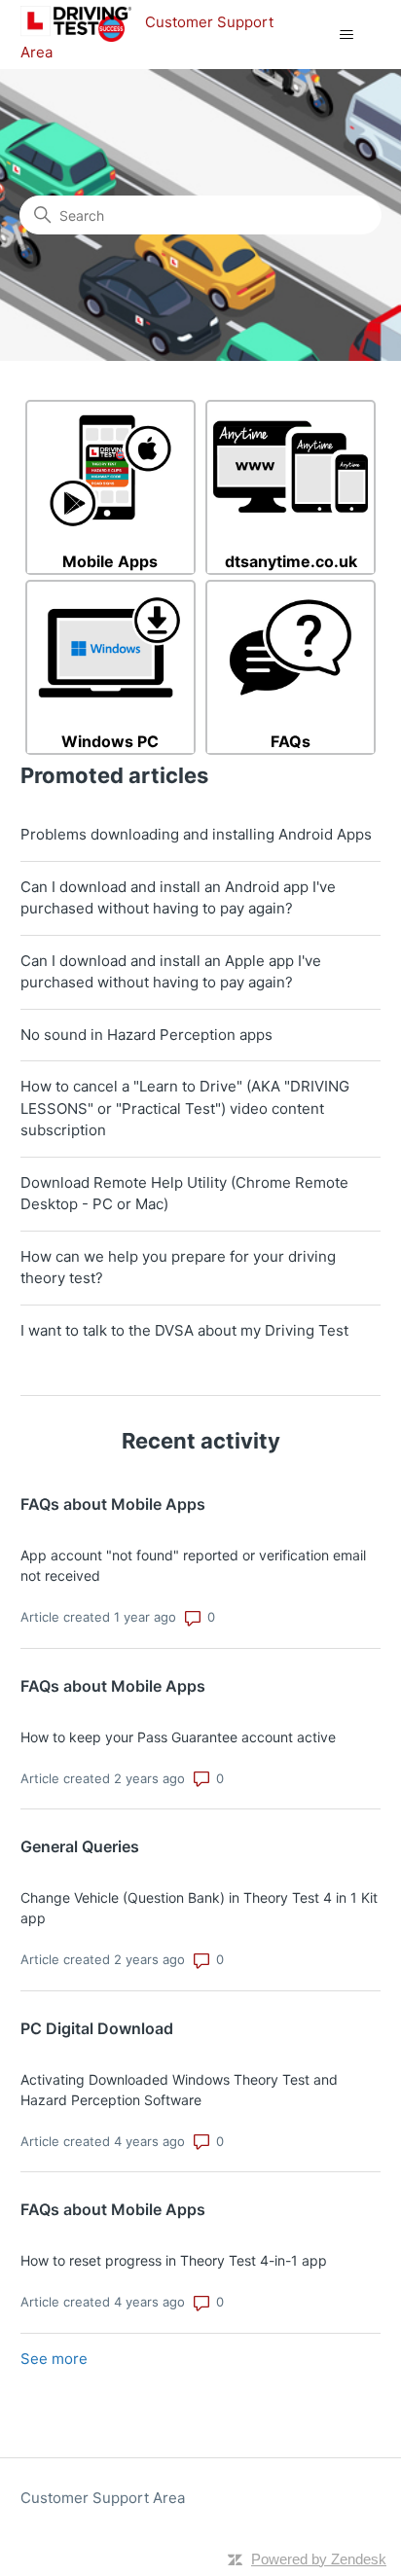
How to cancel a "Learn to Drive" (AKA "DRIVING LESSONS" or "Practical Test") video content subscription (185, 1108)
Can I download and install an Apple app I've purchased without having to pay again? (171, 972)
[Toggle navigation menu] (346, 35)
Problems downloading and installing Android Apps (196, 834)
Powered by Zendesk (319, 2559)
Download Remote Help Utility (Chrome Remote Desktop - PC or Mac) (184, 1194)
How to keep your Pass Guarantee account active (178, 1737)
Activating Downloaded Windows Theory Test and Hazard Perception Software (179, 2090)
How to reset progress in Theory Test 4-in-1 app (174, 2260)
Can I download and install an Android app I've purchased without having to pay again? (178, 898)
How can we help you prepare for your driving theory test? (178, 1268)
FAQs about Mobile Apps (113, 1504)
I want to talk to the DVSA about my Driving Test (184, 1330)
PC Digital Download (97, 2028)
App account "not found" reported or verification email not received (193, 1565)
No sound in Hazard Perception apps (146, 1035)
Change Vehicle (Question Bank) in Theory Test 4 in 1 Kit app (199, 1908)
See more (54, 2359)
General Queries (80, 1846)
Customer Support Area (103, 2498)
